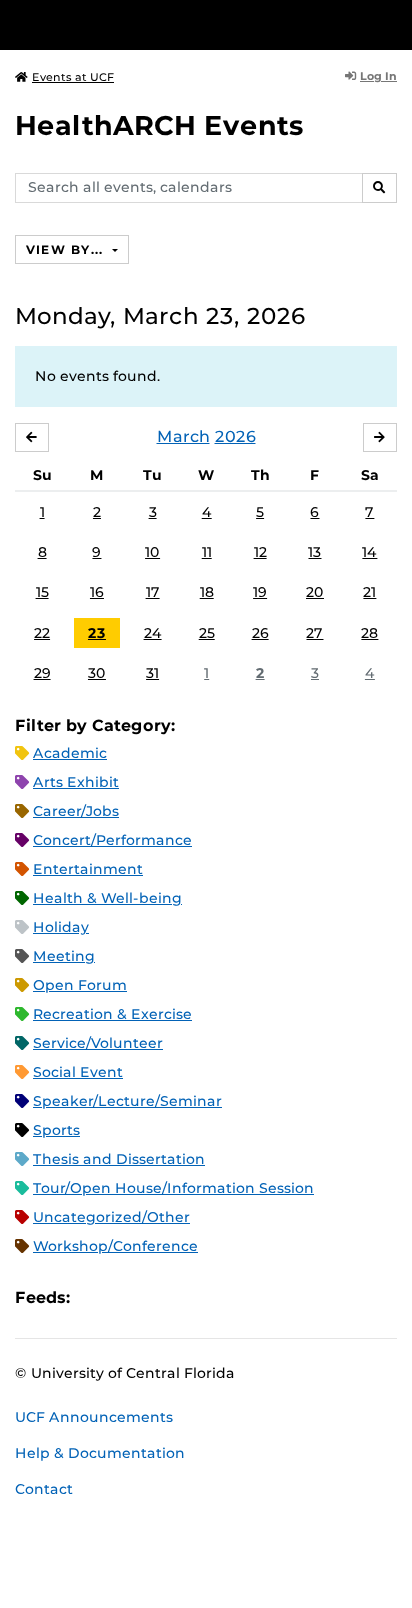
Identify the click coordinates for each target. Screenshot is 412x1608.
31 (152, 673)
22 (42, 633)
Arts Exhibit (76, 782)
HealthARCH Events (159, 125)
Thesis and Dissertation (119, 1159)
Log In (378, 76)
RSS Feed (164, 1297)
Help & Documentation (100, 1453)
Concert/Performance (112, 840)
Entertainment (88, 869)
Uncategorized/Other (111, 1217)
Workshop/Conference (115, 1246)
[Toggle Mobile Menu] (392, 23)
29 (42, 673)
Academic (70, 753)
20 (315, 592)
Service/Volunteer (98, 1043)
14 (369, 552)
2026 (235, 436)
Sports (56, 1130)
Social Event (78, 1072)
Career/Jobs (76, 811)
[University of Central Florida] (152, 24)
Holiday (61, 927)
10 (152, 552)
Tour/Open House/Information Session (173, 1188)
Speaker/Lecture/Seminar (127, 1101)
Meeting (64, 956)
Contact (44, 1489)
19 (260, 592)
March (183, 436)
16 (97, 592)
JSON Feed (232, 1297)
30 (97, 673)
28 (369, 633)
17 (153, 592)
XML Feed (198, 1297)
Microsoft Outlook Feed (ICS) (130, 1297)
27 (314, 633)
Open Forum (80, 985)
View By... (67, 249)
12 (260, 552)
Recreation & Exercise (112, 1014)
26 (260, 633)
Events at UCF (73, 77)
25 (207, 633)
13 (314, 552)
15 (42, 592)
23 (97, 633)
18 (207, 592)
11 (207, 552)
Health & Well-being (107, 898)
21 (369, 592)
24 (153, 633)
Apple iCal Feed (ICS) (96, 1297)
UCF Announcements (94, 1417)
